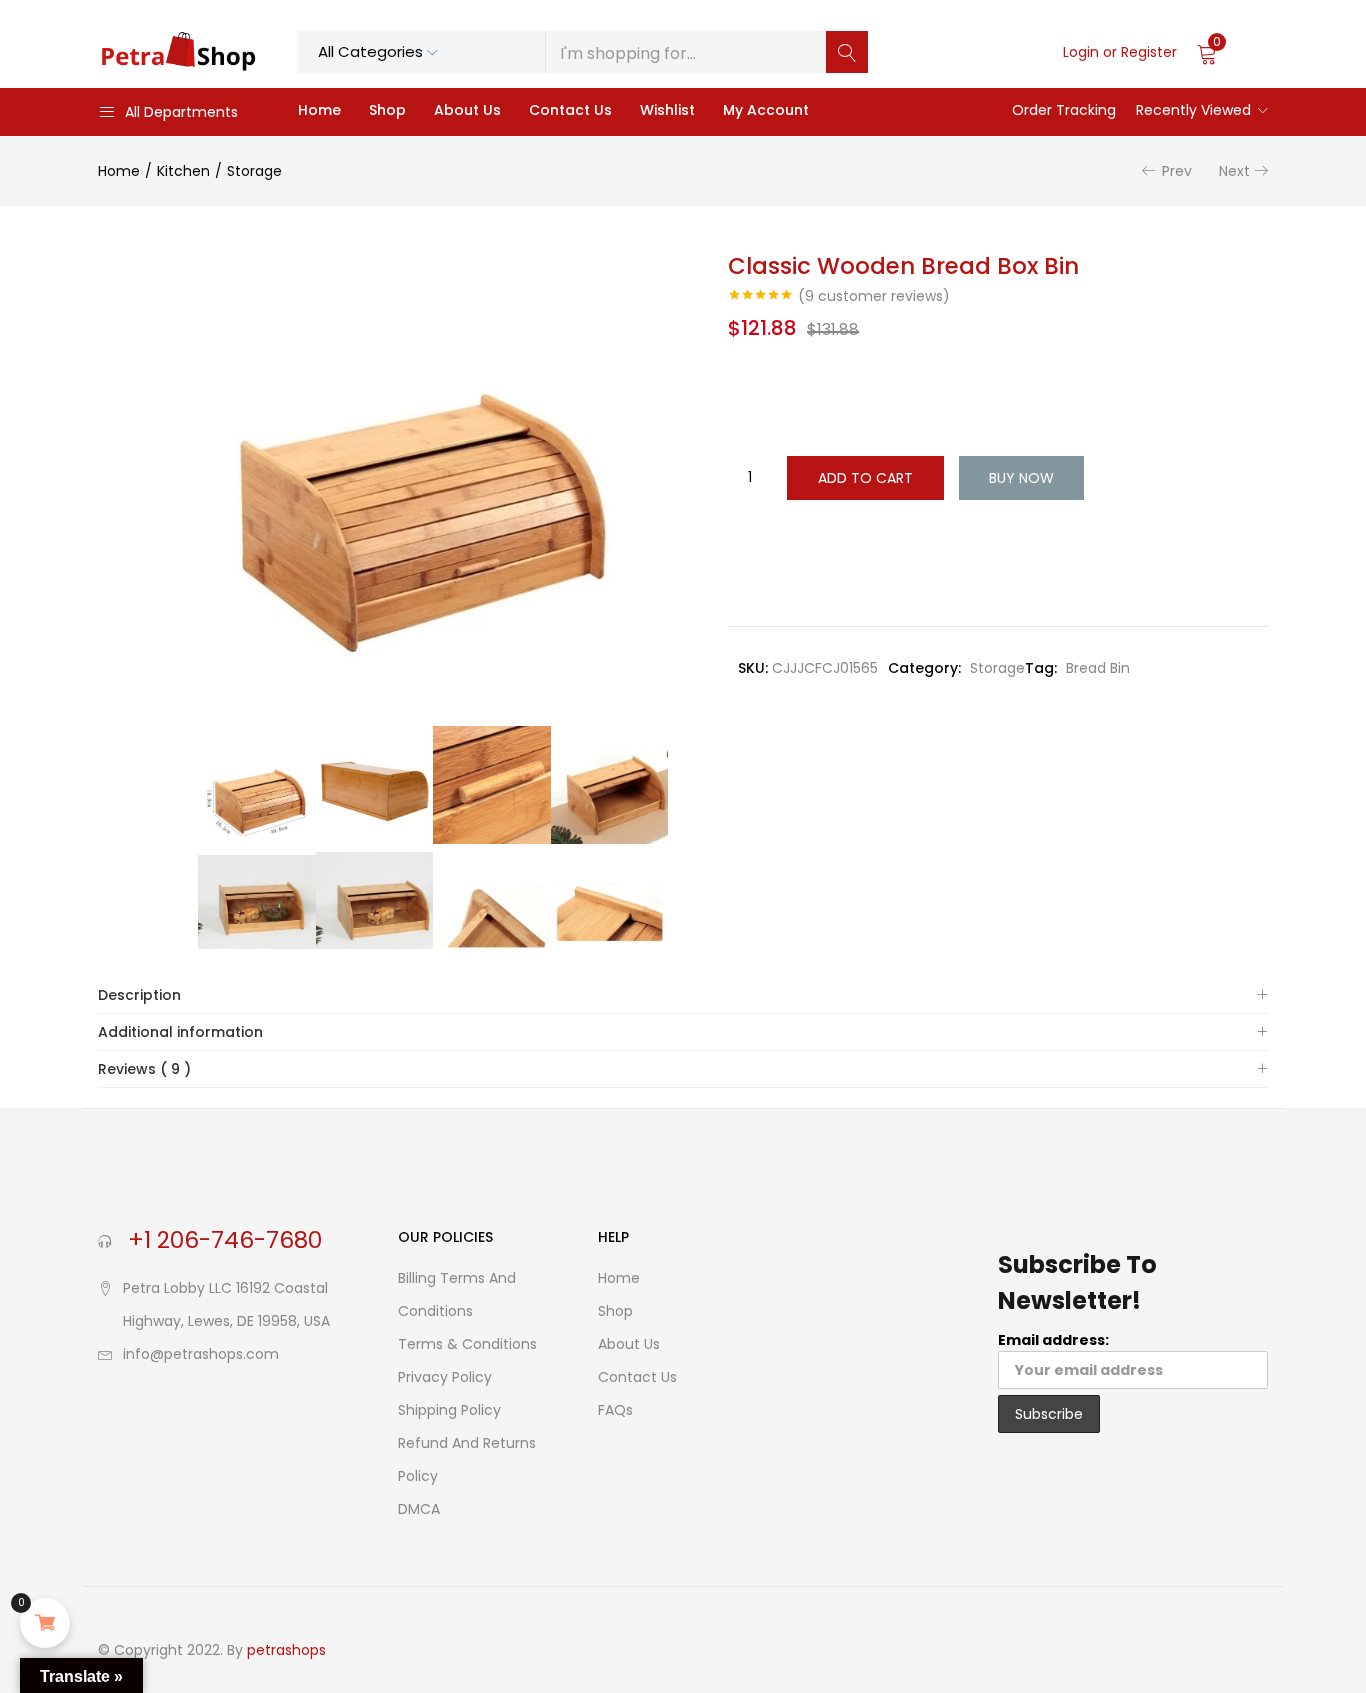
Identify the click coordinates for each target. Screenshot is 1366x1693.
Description (139, 995)
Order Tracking (1064, 110)
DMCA (419, 1509)
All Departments (181, 112)
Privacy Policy (445, 1377)
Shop (387, 110)
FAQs (615, 1410)
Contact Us (570, 110)
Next (1234, 171)
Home (319, 110)
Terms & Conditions (467, 1344)
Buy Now (1021, 478)
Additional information (180, 1032)
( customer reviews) (874, 296)
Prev (1177, 171)
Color (752, 375)
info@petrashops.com (201, 1354)
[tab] (683, 995)
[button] (1232, 52)
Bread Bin (1098, 668)
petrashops (286, 1650)
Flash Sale (958, 110)
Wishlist (667, 110)
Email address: (1053, 1340)
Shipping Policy (449, 1410)
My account (766, 110)
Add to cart (865, 478)
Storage (254, 171)
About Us (467, 110)
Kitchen (183, 171)
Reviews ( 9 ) (144, 1069)
